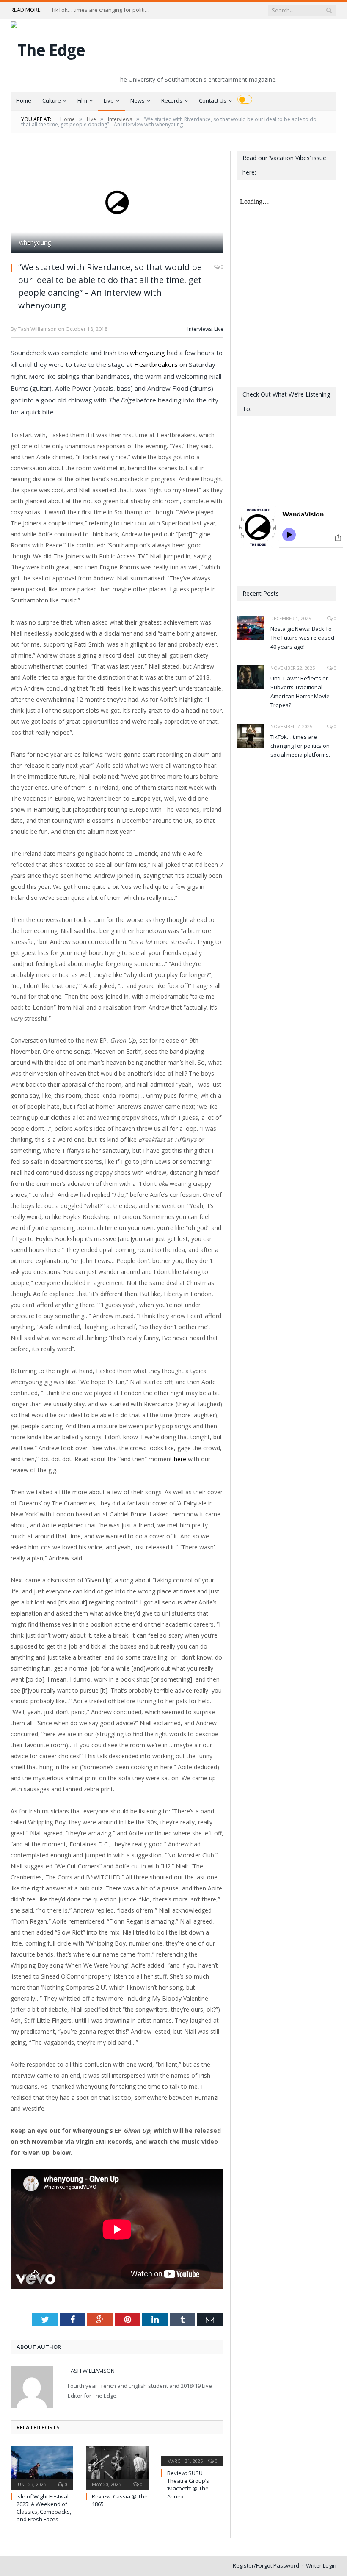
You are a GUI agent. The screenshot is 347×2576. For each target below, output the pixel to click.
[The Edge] (48, 48)
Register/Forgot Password (266, 2565)
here (180, 1459)
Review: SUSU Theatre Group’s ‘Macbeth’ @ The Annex (188, 2485)
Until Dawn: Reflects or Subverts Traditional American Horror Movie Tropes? (300, 692)
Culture (52, 100)
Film (82, 100)
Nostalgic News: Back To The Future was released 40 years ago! (302, 638)
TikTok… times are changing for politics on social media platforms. (102, 10)
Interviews (200, 329)
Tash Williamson (91, 2371)
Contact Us (213, 100)
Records (172, 100)
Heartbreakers (156, 364)
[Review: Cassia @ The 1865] (117, 2467)
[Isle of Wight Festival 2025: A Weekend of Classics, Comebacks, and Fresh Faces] (42, 2467)
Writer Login (321, 2565)
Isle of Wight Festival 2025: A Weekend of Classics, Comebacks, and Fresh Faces (44, 2508)
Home (24, 100)
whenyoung (147, 353)
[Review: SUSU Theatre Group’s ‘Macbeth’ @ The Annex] (193, 2455)
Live (109, 100)
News (138, 100)
